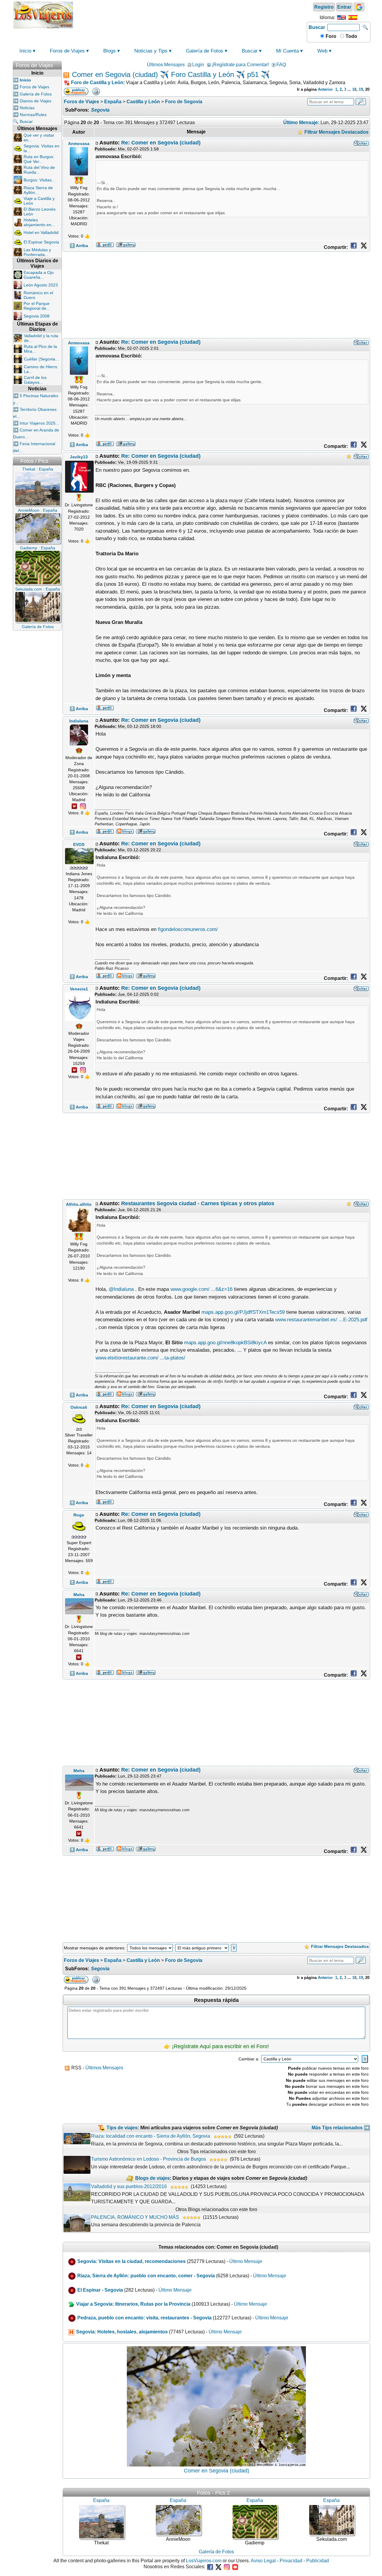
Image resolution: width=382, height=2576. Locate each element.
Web (322, 51)
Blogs (110, 51)
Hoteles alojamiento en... (39, 222)
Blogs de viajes (153, 2178)
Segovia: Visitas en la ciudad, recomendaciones (131, 2261)
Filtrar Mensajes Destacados (336, 132)
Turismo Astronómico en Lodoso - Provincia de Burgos (148, 2159)
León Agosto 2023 (41, 285)
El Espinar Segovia (41, 242)
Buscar (317, 27)
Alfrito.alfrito (79, 1204)
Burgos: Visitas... (39, 180)
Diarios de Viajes (36, 101)
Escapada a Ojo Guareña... (39, 275)
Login (198, 65)
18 (354, 89)
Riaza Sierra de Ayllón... (38, 190)
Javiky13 (79, 457)
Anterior (325, 89)
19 (361, 89)
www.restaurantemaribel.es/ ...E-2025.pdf (321, 1320)
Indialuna (79, 721)
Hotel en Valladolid (41, 232)
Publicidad (318, 2561)
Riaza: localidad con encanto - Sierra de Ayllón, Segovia (151, 2136)
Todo (351, 36)
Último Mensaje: (301, 122)
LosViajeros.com (204, 2561)
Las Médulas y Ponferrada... (37, 252)
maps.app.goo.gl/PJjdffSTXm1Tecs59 (243, 1312)
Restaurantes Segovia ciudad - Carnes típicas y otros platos (198, 1203)
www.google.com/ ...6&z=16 (201, 1289)
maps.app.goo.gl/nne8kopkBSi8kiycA (225, 1343)
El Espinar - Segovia (100, 2290)
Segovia (100, 110)
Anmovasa (79, 144)
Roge (79, 1515)
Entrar (344, 7)
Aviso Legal (263, 2561)
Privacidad (291, 2561)
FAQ (281, 65)
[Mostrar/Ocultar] (59, 64)
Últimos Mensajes (166, 65)
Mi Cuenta (287, 51)
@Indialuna (121, 1289)
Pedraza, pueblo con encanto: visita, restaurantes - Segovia (144, 2318)
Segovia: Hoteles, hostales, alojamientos (122, 2332)
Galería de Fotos (205, 51)
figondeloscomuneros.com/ (188, 929)
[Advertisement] (190, 14)
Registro (324, 7)
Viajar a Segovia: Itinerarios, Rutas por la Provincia (133, 2304)
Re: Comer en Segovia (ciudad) (161, 143)
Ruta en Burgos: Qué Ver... (39, 159)
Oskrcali (79, 1407)
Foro (330, 36)
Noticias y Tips (151, 51)
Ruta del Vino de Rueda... (39, 170)
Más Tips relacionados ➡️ (341, 2128)
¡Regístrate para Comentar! (240, 65)
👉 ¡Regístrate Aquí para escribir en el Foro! (216, 2046)
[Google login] (359, 7)
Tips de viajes (122, 2128)
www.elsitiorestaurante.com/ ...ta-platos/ (140, 1358)
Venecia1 (79, 989)
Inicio (25, 51)
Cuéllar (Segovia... (41, 359)
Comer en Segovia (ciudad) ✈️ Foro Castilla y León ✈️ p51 (165, 74)
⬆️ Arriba (79, 246)
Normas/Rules (33, 115)
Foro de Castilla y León (97, 83)
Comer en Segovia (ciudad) (217, 2471)
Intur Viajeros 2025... (39, 423)
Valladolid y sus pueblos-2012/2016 (129, 2186)
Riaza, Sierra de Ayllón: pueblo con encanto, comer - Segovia (146, 2276)
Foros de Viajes (67, 51)
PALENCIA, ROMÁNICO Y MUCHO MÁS (135, 2217)
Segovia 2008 (37, 316)
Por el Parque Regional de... (37, 306)
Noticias (27, 108)
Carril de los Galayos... (35, 380)
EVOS (79, 844)
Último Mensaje (246, 2261)
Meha (79, 1595)
